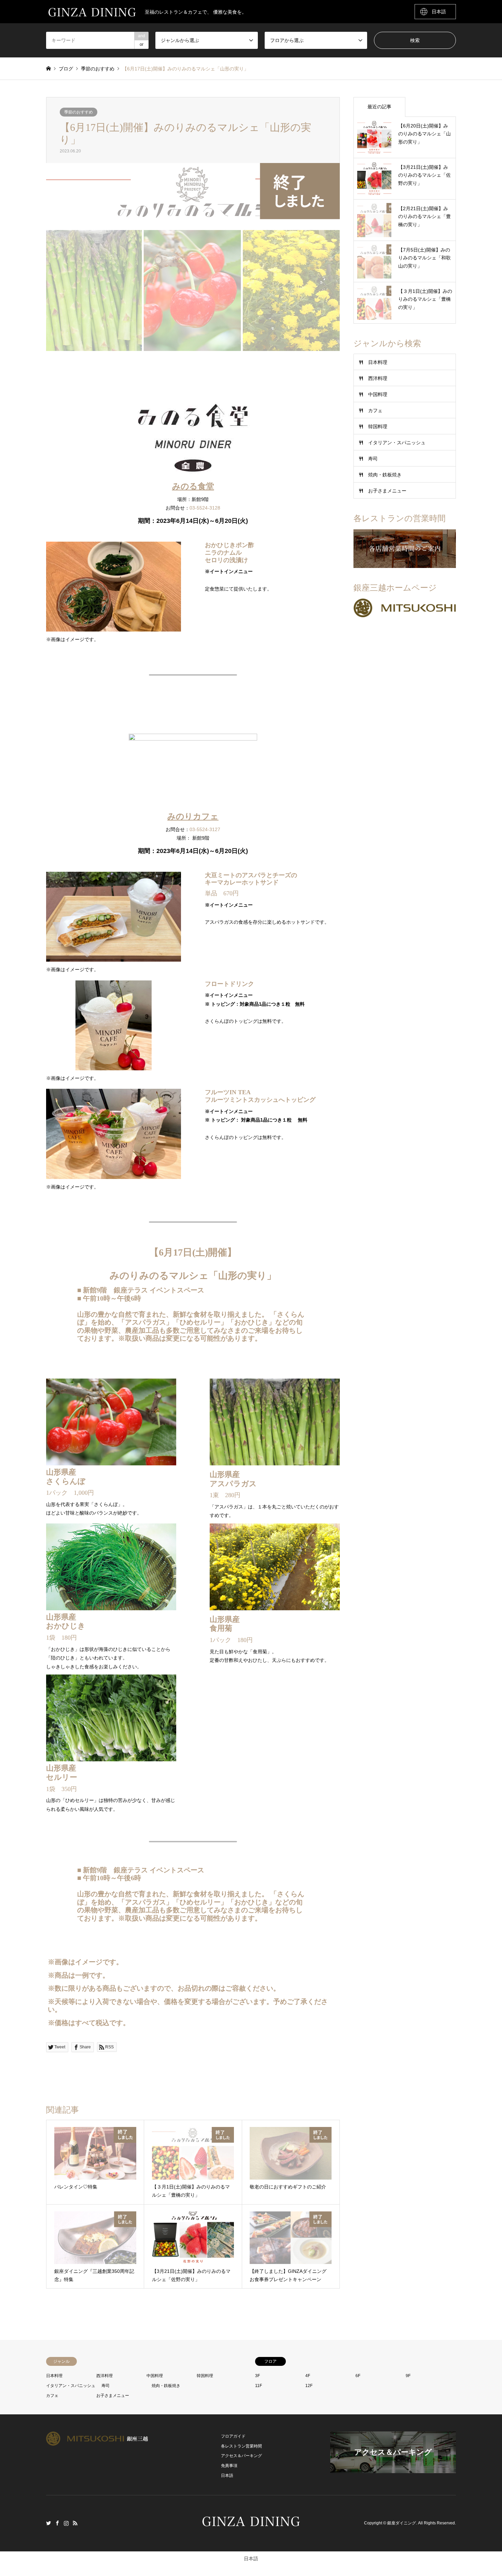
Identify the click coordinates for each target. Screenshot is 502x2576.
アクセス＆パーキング (241, 2456)
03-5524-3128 (205, 508)
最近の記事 (379, 107)
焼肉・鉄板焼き (385, 475)
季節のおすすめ (79, 112)
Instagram (66, 2523)
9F (408, 2376)
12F (309, 2386)
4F (308, 2376)
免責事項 (229, 2466)
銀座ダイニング (402, 2523)
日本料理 (378, 362)
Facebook (57, 2523)
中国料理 (378, 394)
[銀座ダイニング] (251, 2529)
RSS (75, 2523)
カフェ (375, 410)
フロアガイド (233, 2436)
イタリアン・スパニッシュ (397, 443)
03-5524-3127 (205, 829)
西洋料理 (378, 378)
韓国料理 (378, 426)
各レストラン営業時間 (241, 2446)
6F (358, 2376)
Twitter (48, 2523)
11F (259, 2386)
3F (257, 2376)
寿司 (373, 459)
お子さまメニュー (387, 491)
